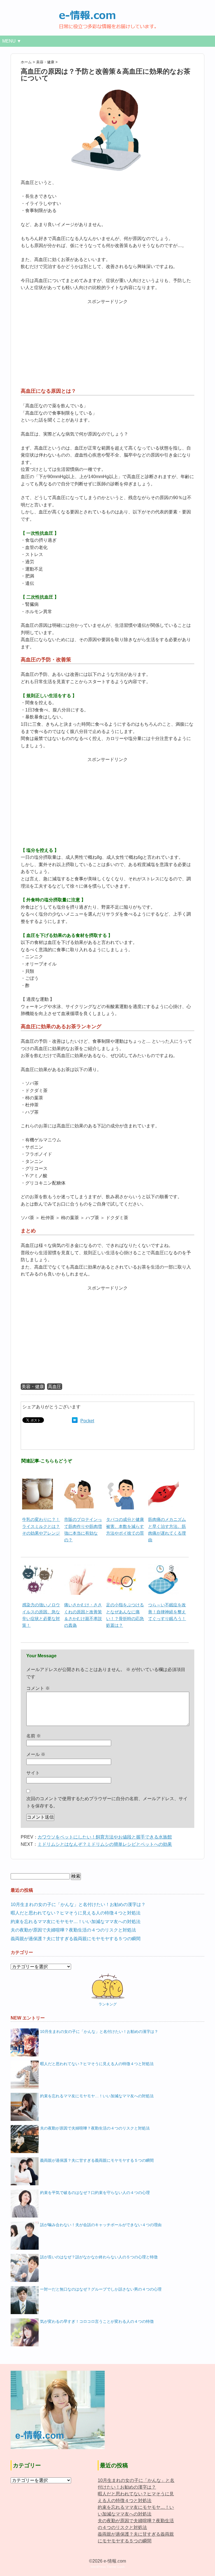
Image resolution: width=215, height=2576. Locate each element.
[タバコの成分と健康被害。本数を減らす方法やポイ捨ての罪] (121, 1482)
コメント (38, 1688)
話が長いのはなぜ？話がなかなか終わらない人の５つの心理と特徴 (99, 2257)
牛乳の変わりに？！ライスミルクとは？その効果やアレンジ (41, 1526)
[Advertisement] (107, 345)
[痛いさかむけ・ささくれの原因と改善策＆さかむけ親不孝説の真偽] (80, 1567)
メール (36, 1754)
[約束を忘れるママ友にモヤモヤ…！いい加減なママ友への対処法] (25, 2107)
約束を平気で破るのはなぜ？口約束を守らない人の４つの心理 (95, 2193)
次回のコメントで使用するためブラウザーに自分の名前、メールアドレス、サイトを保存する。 (107, 1802)
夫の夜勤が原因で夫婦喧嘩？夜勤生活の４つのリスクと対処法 (73, 1930)
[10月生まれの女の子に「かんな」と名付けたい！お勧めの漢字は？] (25, 2042)
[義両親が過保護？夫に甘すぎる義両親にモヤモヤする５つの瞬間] (25, 2171)
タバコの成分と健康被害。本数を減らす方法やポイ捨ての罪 (125, 1526)
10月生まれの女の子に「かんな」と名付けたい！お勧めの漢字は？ (78, 1904)
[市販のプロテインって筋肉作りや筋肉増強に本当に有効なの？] (80, 1482)
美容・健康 (33, 1387)
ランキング (108, 2004)
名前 (34, 1736)
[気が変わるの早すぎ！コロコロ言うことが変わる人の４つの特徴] (25, 2332)
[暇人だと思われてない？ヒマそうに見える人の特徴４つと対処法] (25, 2075)
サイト (33, 1773)
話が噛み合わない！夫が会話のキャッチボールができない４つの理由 (101, 2225)
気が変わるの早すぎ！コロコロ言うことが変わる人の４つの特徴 (97, 2321)
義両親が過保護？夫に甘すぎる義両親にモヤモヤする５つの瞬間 (76, 1939)
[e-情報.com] (107, 13)
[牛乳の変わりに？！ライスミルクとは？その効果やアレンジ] (38, 1482)
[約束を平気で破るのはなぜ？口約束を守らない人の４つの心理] (25, 2203)
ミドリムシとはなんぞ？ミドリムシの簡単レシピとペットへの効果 (105, 1844)
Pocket (87, 1421)
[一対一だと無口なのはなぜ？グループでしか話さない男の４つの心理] (25, 2300)
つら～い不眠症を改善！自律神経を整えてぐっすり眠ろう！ (167, 1612)
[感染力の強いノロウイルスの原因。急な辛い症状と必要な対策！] (38, 1567)
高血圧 (55, 1387)
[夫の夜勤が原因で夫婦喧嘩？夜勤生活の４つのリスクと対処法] (25, 2139)
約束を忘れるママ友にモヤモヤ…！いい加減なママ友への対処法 (76, 1922)
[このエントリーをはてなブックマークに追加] (75, 1421)
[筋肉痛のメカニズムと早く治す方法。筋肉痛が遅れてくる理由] (163, 1482)
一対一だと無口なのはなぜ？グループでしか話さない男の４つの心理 (101, 2289)
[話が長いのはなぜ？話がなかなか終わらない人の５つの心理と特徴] (25, 2268)
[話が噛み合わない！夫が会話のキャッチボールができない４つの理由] (25, 2236)
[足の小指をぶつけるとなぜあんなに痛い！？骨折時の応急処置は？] (121, 1567)
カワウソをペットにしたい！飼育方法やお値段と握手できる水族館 (105, 1837)
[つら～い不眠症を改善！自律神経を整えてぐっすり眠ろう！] (163, 1567)
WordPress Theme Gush (107, 2567)
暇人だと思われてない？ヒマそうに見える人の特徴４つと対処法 (76, 1913)
